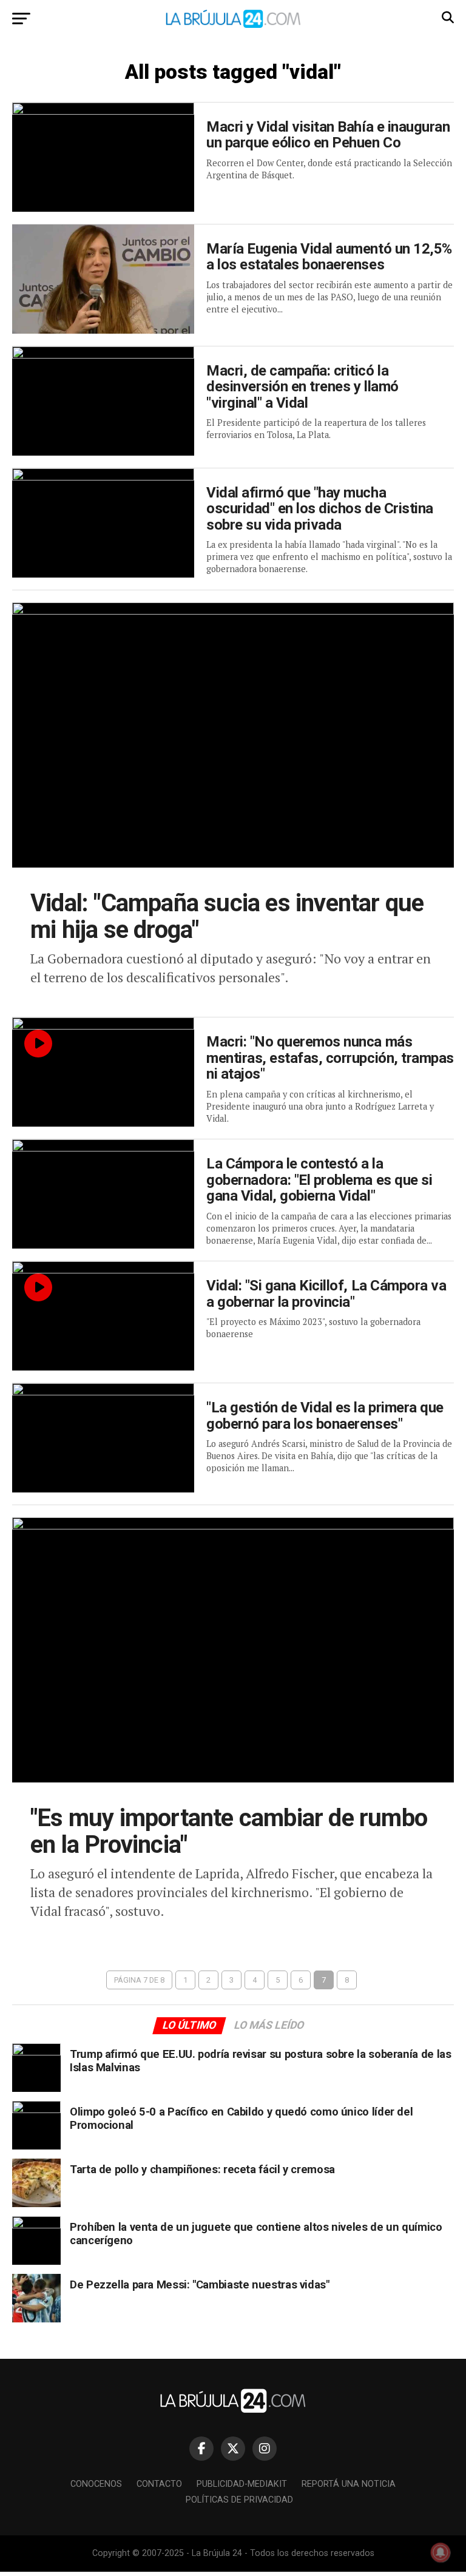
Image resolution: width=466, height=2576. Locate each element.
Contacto (159, 2484)
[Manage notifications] (441, 2552)
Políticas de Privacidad (239, 2500)
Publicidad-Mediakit (242, 2484)
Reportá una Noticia (349, 2484)
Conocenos (96, 2484)
